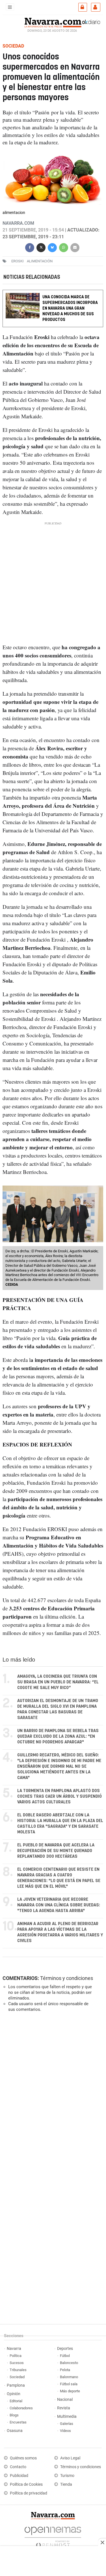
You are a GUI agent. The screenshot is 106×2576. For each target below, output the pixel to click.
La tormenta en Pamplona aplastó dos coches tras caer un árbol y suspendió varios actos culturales (60, 1796)
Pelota (65, 2370)
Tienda (66, 2484)
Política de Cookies (26, 2484)
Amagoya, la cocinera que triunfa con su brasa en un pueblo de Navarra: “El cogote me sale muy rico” (58, 1682)
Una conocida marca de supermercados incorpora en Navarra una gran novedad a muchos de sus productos (70, 308)
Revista (64, 2408)
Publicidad (19, 2476)
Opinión (14, 2394)
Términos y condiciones (67, 1978)
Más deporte (70, 2391)
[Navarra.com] (53, 22)
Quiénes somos (23, 2458)
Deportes (65, 2349)
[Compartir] (30, 247)
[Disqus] (52, 2094)
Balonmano (69, 2377)
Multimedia (67, 2417)
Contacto (18, 2467)
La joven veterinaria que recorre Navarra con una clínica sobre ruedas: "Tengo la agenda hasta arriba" (59, 1905)
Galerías (67, 2424)
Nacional (65, 2400)
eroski (18, 261)
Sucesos (17, 2363)
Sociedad (17, 2377)
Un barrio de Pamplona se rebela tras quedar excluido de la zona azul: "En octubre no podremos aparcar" (58, 1736)
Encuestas (18, 2422)
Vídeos (65, 2431)
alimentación (40, 261)
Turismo (67, 2476)
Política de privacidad (29, 2493)
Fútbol (65, 2356)
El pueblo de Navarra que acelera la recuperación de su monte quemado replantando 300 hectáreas (56, 1851)
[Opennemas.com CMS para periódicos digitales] (53, 2536)
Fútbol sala (69, 2384)
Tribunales (18, 2370)
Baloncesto (69, 2363)
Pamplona (16, 2385)
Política (16, 2356)
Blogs (14, 2415)
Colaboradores (21, 2408)
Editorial (16, 2401)
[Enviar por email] (75, 247)
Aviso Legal (70, 2458)
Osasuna (15, 2431)
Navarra (14, 2349)
